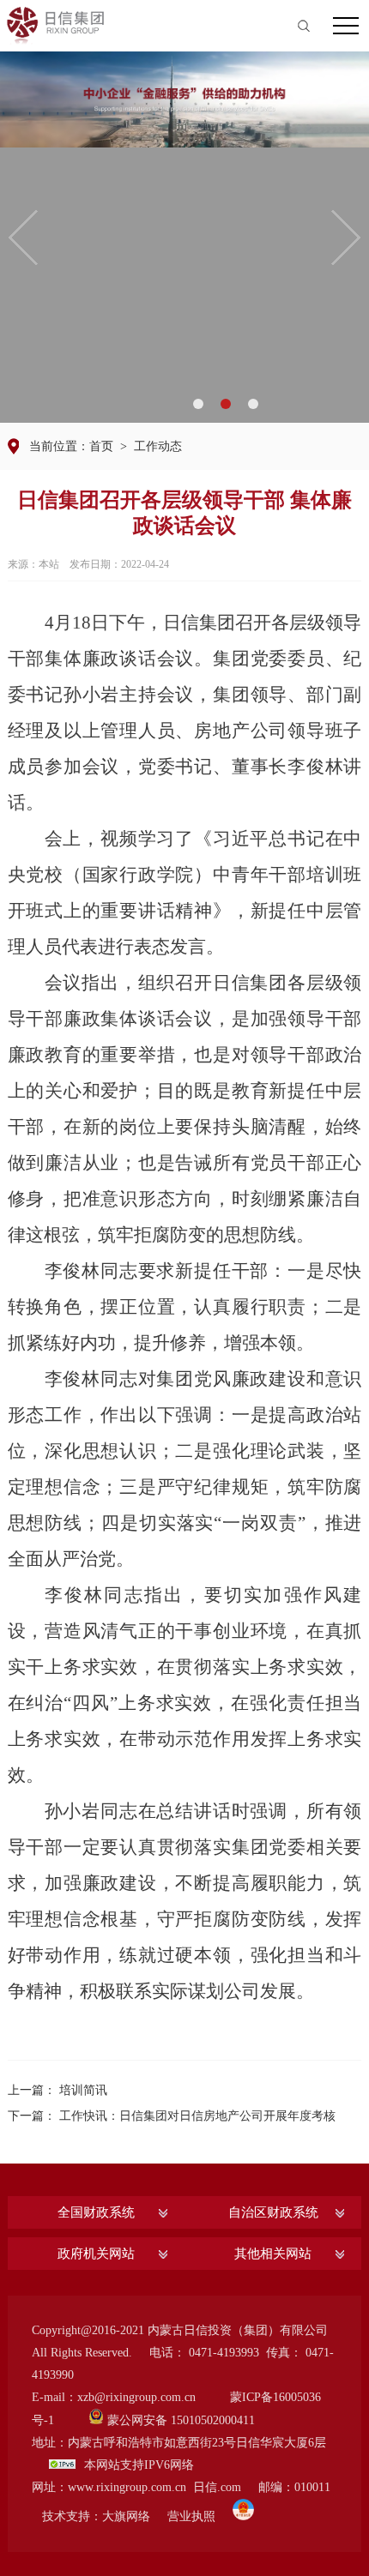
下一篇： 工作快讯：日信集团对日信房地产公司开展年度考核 (172, 2116)
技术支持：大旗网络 (96, 2516)
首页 (101, 446)
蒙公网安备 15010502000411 (181, 2420)
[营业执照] (243, 2516)
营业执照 (191, 2516)
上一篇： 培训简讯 (57, 2090)
